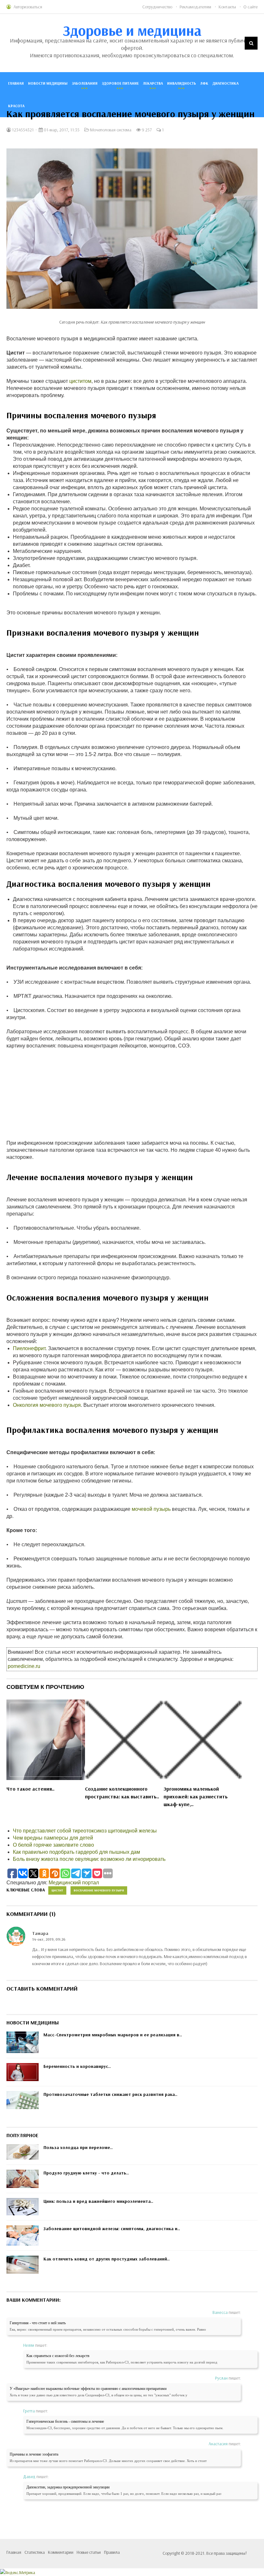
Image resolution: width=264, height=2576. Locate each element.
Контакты (227, 7)
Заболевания (85, 83)
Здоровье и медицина (132, 30)
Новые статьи (89, 2552)
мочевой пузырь (151, 1509)
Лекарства (153, 83)
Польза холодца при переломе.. (78, 2147)
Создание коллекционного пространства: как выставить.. (122, 1793)
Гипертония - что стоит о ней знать (38, 2323)
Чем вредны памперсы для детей (53, 1838)
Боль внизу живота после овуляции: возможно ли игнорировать (89, 1859)
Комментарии (61, 2552)
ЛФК (204, 83)
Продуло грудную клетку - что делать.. (86, 2173)
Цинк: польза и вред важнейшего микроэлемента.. (98, 2201)
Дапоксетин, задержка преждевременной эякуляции (68, 2487)
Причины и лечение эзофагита (34, 2454)
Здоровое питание (120, 83)
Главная (16, 83)
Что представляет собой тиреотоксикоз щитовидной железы (85, 1831)
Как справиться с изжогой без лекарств (58, 2356)
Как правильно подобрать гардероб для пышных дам (76, 1852)
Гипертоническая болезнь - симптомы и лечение (65, 2421)
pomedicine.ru (24, 1666)
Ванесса (220, 2312)
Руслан (221, 2378)
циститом (80, 381)
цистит (57, 1890)
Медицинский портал (74, 1883)
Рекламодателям (195, 7)
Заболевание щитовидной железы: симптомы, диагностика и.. (112, 2229)
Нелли (29, 2345)
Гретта (29, 2411)
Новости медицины (48, 83)
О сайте (250, 7)
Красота (16, 106)
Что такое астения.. (30, 1789)
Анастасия (218, 2444)
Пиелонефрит (29, 1348)
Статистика (35, 2552)
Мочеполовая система (111, 130)
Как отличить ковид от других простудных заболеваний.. (107, 2259)
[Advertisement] (132, 1094)
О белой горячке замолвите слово (53, 1845)
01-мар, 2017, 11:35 (61, 130)
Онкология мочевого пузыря (47, 1405)
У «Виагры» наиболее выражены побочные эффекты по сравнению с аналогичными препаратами (88, 2389)
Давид (29, 2477)
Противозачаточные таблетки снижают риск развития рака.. (110, 2094)
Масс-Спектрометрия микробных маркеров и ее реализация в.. (113, 2035)
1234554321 (22, 130)
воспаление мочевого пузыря (99, 1890)
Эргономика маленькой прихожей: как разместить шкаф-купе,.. (196, 1796)
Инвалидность (182, 83)
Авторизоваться (28, 7)
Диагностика (226, 83)
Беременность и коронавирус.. (77, 2066)
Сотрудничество (157, 7)
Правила (112, 2552)
